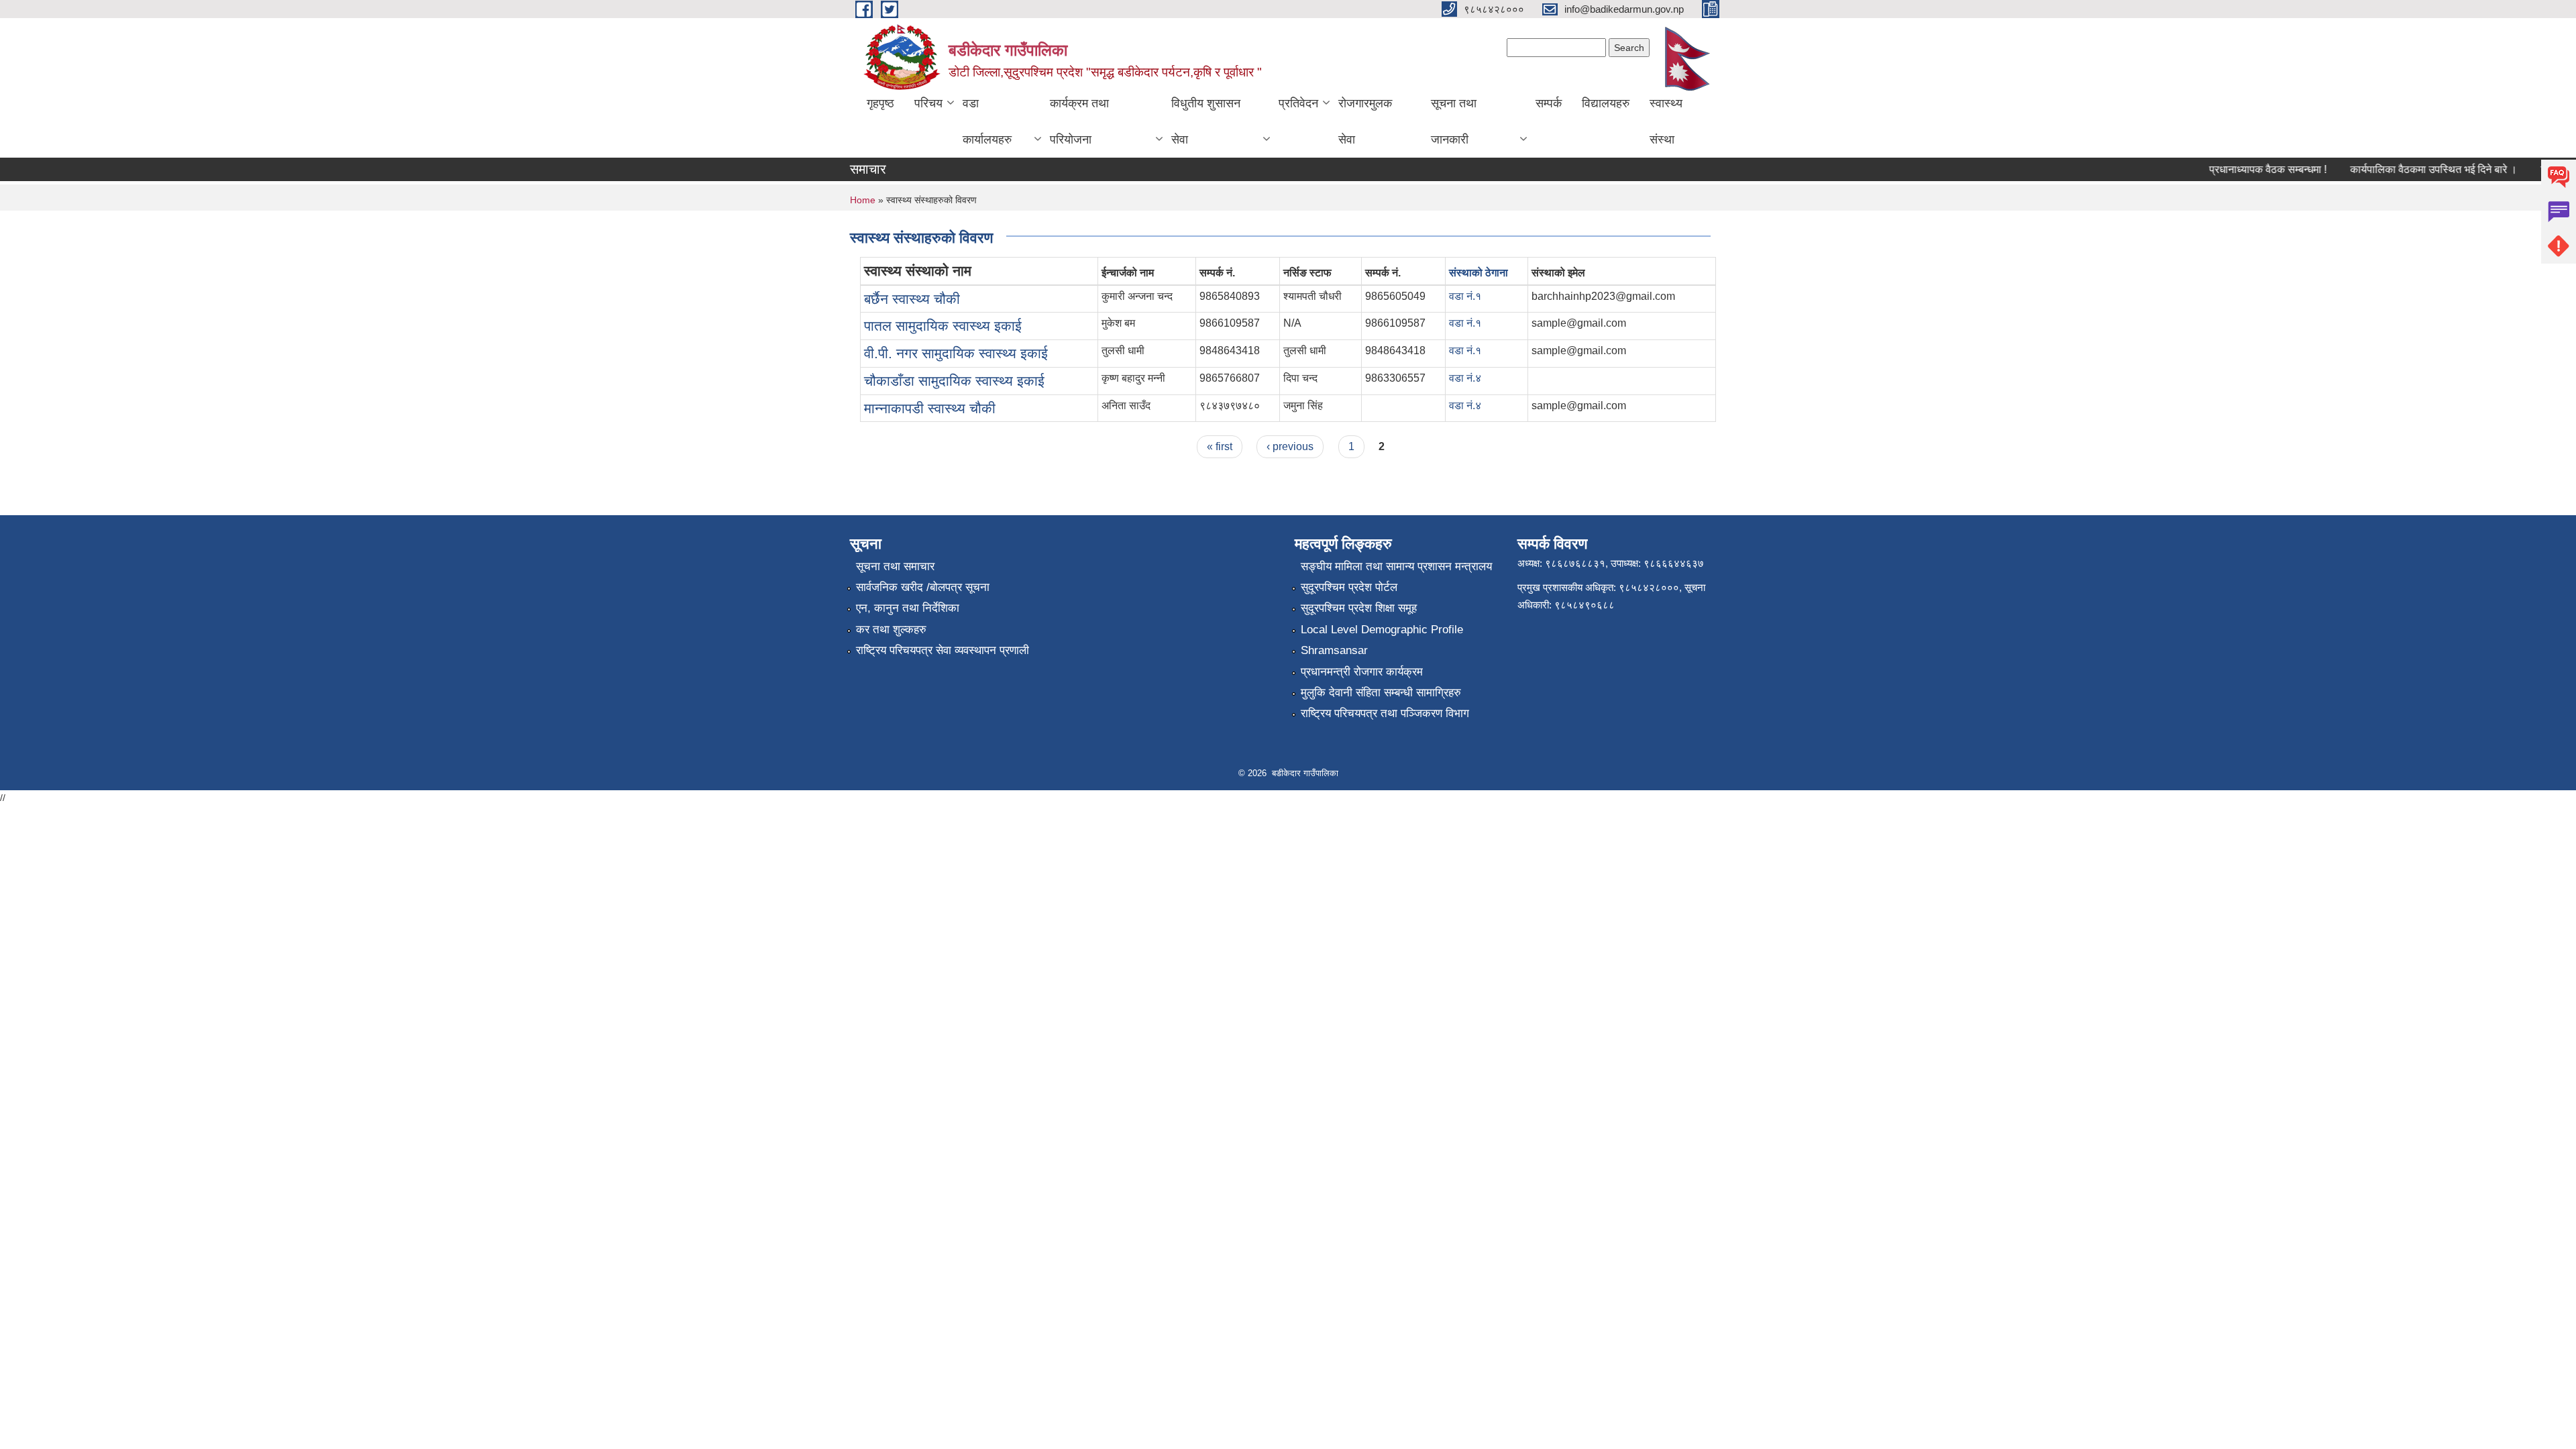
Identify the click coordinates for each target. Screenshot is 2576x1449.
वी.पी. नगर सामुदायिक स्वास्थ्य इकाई (956, 353)
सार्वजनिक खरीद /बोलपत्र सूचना (923, 587)
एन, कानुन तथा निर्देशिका (908, 608)
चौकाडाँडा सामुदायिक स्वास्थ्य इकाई (954, 381)
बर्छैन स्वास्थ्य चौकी (912, 299)
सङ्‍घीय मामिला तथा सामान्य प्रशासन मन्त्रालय (1396, 567)
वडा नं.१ (1465, 296)
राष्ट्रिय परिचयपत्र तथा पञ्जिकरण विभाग (1385, 713)
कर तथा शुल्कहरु (891, 630)
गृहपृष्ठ (880, 103)
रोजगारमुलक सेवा (1365, 121)
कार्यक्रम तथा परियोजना (1079, 121)
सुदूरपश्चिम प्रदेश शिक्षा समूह (1359, 608)
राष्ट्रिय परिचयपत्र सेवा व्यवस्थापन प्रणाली (943, 650)
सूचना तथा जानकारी (1454, 121)
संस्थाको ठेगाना (1479, 273)
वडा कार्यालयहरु (987, 121)
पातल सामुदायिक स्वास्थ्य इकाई (943, 326)
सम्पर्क (1549, 103)
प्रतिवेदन (1298, 103)
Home (863, 200)
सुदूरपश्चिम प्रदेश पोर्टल (1349, 587)
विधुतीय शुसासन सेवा (1206, 121)
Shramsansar (1334, 650)
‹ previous (1290, 446)
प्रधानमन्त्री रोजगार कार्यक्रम (1362, 672)
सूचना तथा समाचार (895, 567)
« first (1220, 446)
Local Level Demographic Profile (1382, 630)
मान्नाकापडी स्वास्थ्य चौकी (930, 408)
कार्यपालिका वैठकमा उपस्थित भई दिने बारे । (2409, 169)
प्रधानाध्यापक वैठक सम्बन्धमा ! (2244, 169)
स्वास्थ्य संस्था (1666, 121)
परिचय (928, 103)
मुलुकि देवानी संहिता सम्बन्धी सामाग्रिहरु (1381, 693)
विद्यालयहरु (1606, 103)
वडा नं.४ (1465, 378)
